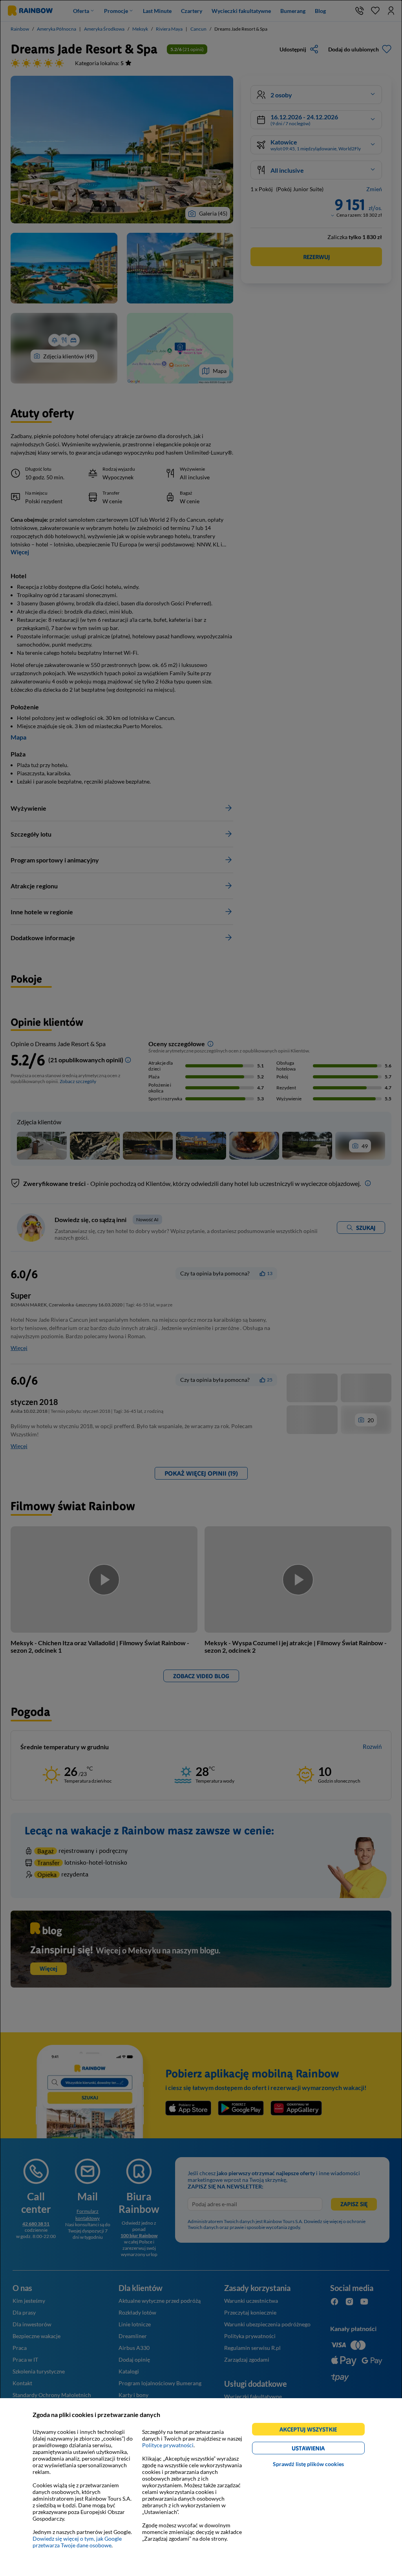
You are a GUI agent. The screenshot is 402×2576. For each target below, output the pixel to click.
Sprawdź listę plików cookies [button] (308, 2464)
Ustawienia (322, 2449)
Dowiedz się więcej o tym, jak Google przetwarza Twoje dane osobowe (77, 2542)
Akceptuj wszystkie (312, 2431)
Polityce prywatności (168, 2445)
